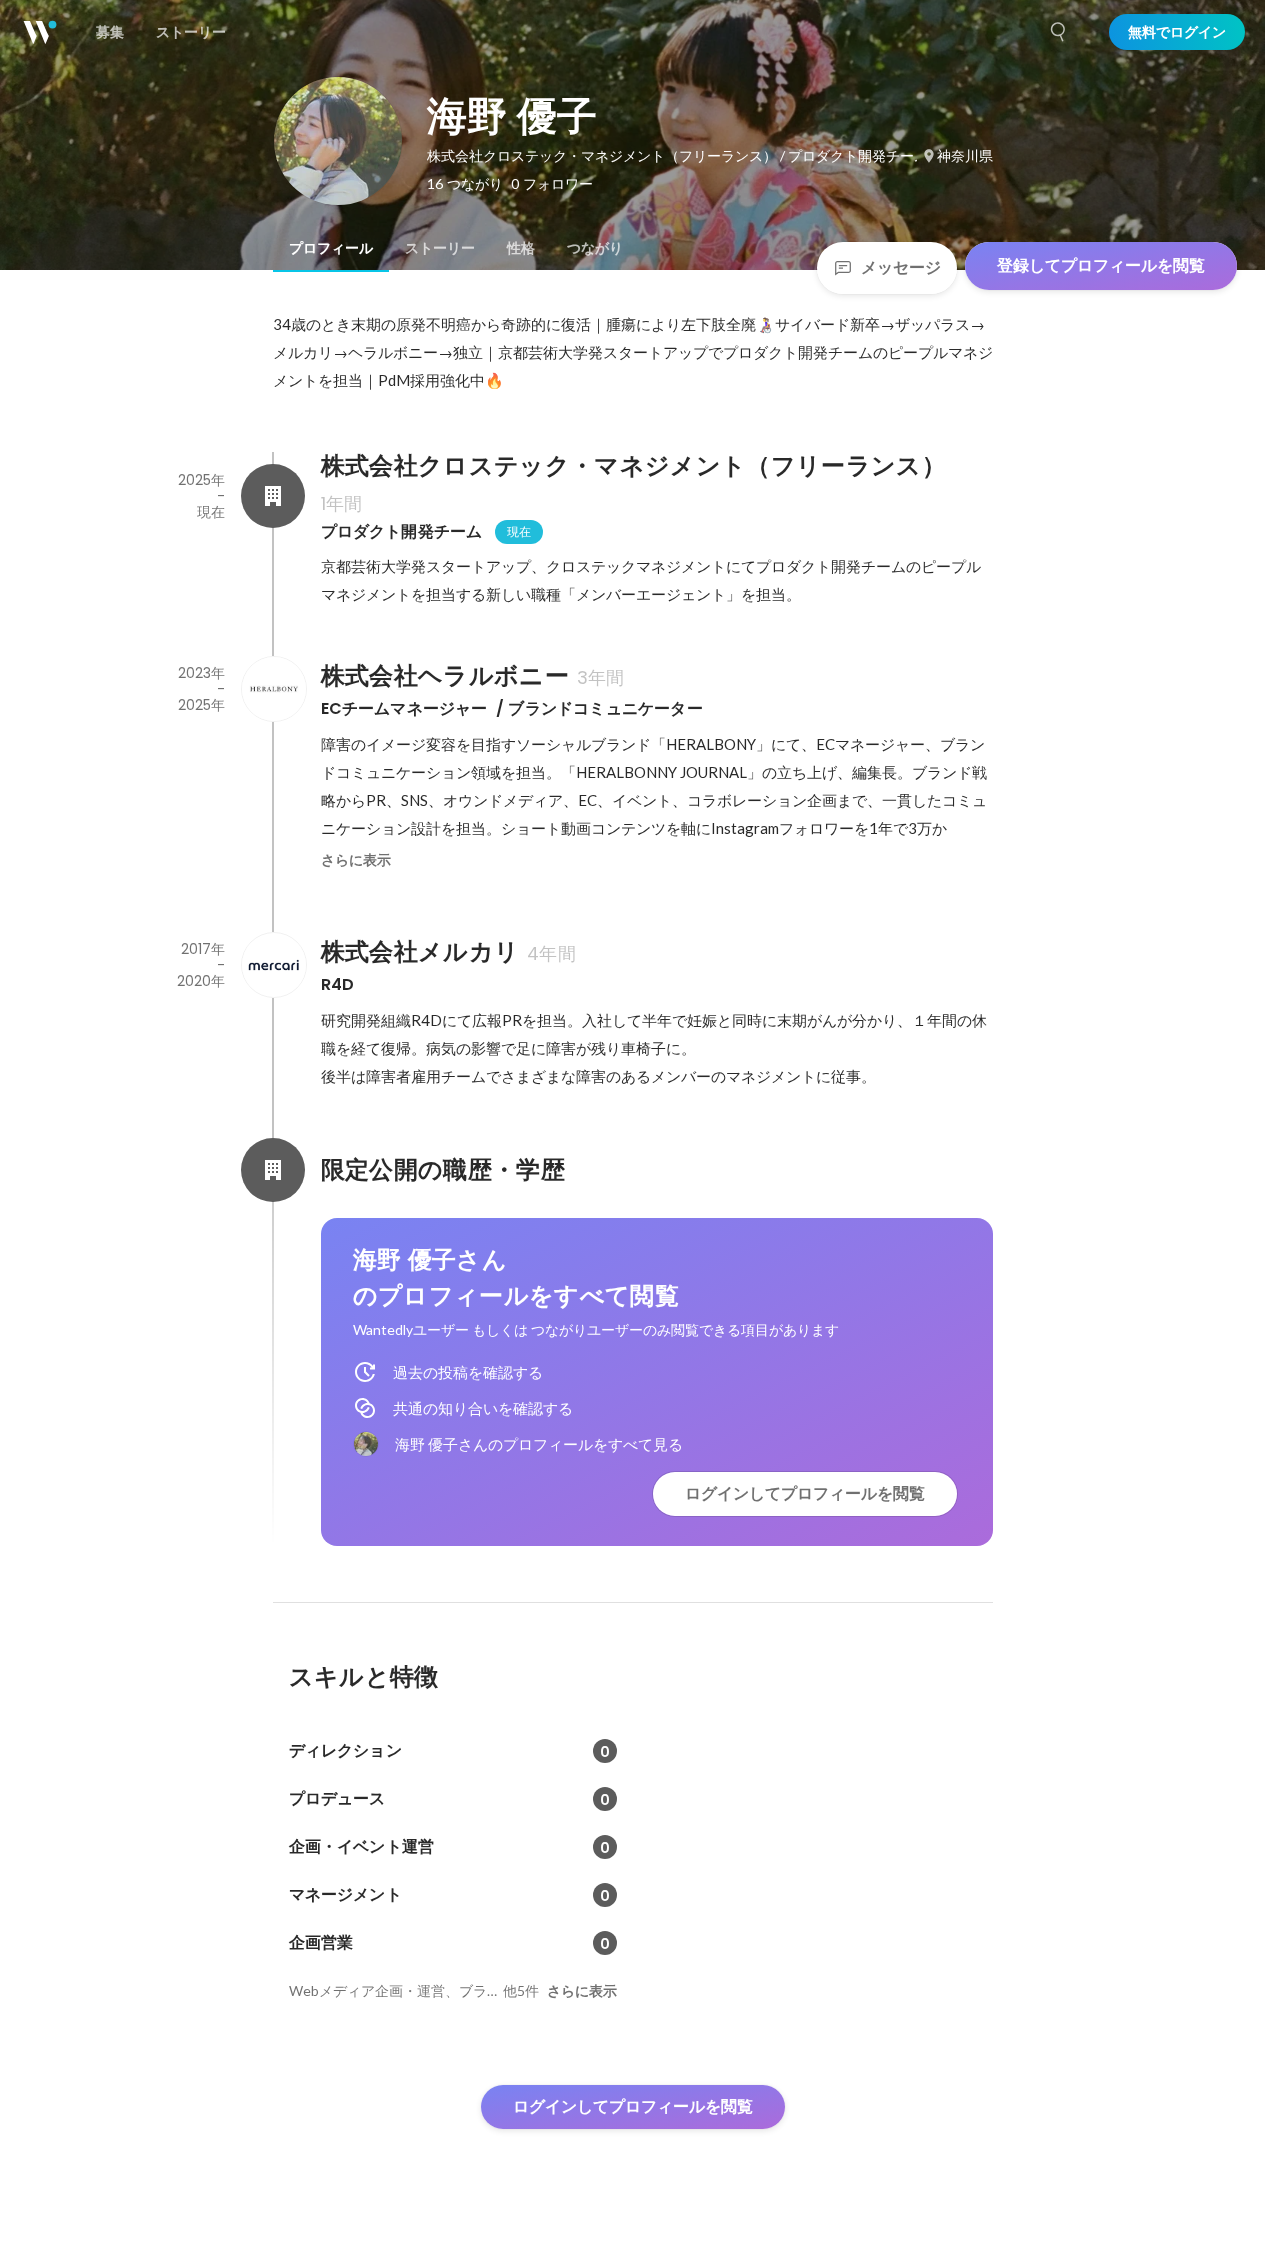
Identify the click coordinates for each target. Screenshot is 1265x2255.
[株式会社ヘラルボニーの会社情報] (273, 689)
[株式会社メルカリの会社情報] (273, 965)
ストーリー (440, 248)
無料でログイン (1177, 32)
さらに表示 (356, 860)
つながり (595, 248)
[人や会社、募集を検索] (1059, 32)
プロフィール (331, 248)
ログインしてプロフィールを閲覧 (805, 1493)
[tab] (331, 248)
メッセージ (901, 267)
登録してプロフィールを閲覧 (1101, 265)
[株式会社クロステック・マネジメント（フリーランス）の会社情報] (273, 496)
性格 (521, 248)
